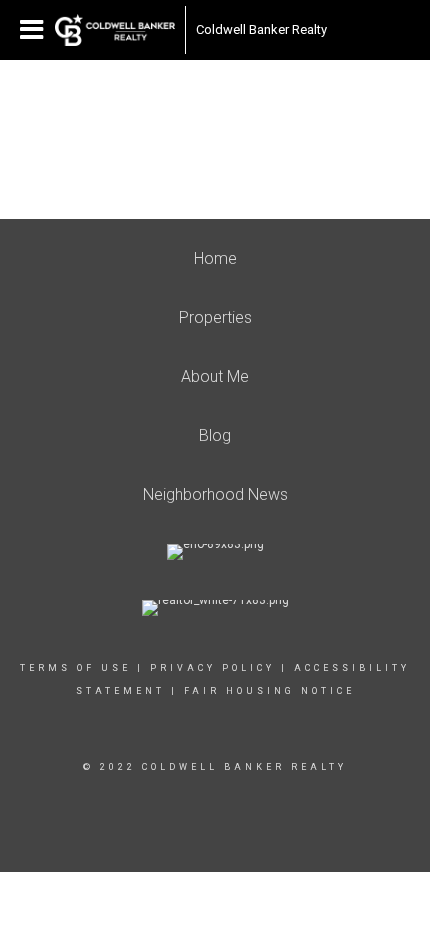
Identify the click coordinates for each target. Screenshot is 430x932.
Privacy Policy (212, 668)
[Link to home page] (115, 30)
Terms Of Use (75, 668)
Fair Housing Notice (269, 691)
